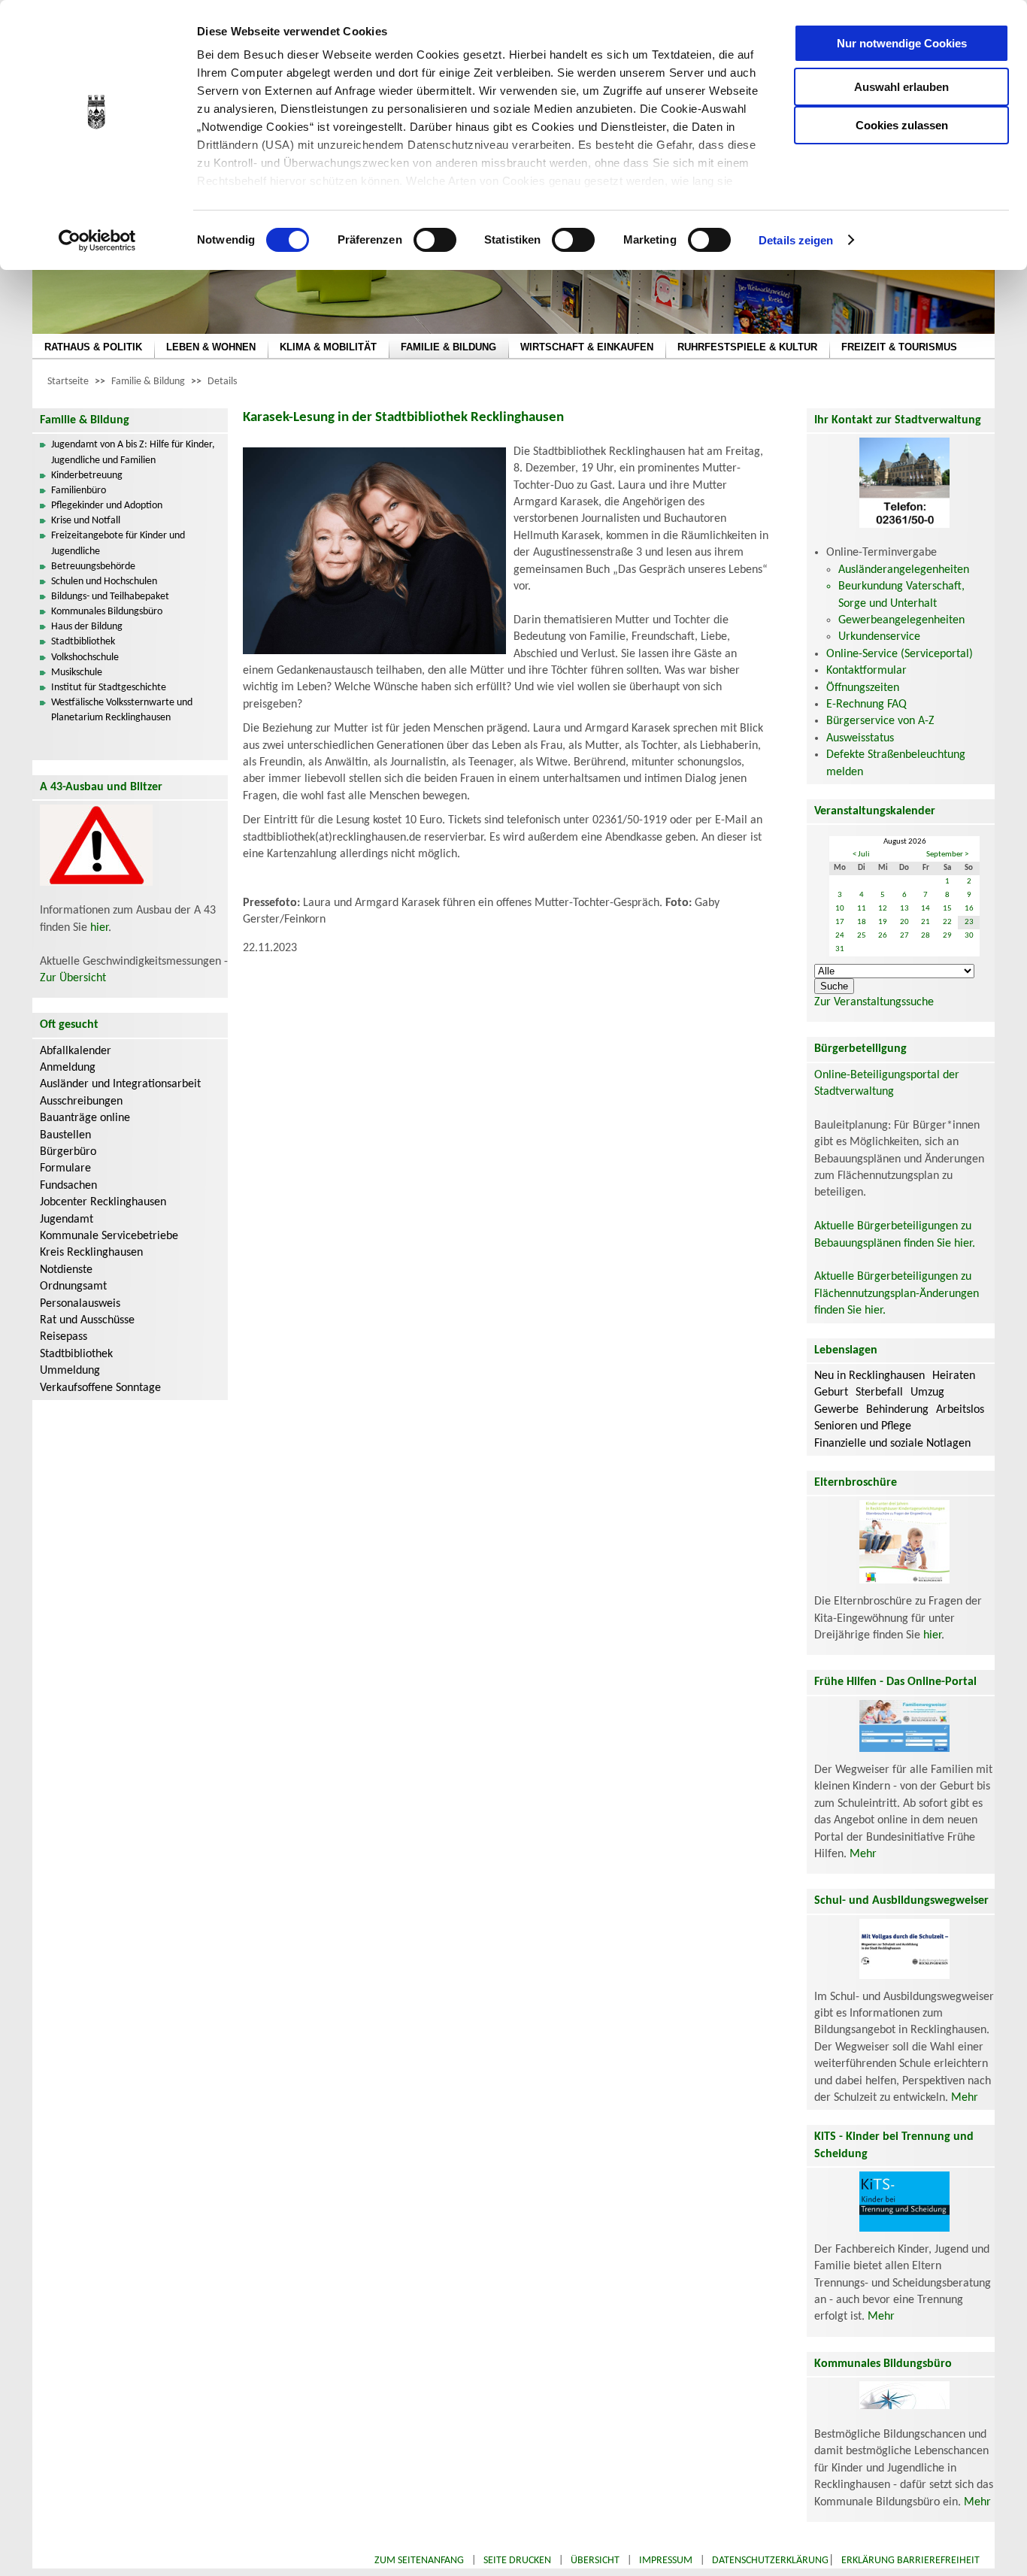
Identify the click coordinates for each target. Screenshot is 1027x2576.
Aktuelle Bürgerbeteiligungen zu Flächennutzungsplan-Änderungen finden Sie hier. (897, 1294)
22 (947, 922)
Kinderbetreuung (87, 476)
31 (840, 949)
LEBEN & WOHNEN (211, 347)
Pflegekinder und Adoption (107, 506)
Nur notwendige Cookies (902, 43)
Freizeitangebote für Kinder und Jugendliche (118, 543)
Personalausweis (80, 1304)
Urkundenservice (879, 637)
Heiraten (954, 1376)
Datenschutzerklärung (770, 2561)
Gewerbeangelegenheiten (901, 620)
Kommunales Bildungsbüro (107, 612)
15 (947, 909)
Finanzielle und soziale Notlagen (892, 1444)
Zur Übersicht (73, 978)
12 (883, 909)
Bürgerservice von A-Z (880, 721)
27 (904, 936)
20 (904, 922)
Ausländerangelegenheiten (904, 570)
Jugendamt (67, 1220)
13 (904, 909)
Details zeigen (796, 240)
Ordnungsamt (73, 1286)
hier (99, 928)
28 (926, 936)
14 (926, 909)
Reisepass (64, 1337)
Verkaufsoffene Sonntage (100, 1388)
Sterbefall (879, 1393)
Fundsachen (68, 1186)
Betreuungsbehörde (93, 567)
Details (222, 382)
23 (969, 922)
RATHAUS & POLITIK (93, 347)
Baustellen (65, 1135)
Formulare (65, 1168)
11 (862, 909)
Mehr (863, 1854)
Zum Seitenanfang (419, 2561)
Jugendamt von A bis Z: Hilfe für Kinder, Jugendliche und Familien (133, 452)
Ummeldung (70, 1371)
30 (969, 936)
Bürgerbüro (68, 1152)
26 (883, 936)
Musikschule (77, 673)
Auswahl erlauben (901, 87)
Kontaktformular (866, 671)
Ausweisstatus (860, 738)
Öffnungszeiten (863, 688)
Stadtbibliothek (83, 642)
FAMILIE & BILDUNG (448, 347)
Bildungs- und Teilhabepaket (110, 597)
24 (840, 936)
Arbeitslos (960, 1410)
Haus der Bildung (87, 627)
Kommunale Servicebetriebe (109, 1236)
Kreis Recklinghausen (91, 1253)
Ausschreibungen (81, 1102)
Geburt (831, 1393)
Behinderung (897, 1410)
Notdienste (66, 1270)
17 (840, 922)
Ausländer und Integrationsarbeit (120, 1084)
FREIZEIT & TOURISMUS (899, 347)
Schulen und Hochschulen (104, 582)
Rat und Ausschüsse (87, 1320)
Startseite (68, 382)
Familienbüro (79, 491)
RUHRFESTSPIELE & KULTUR (747, 347)
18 (862, 922)
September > (947, 855)
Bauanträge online (85, 1118)
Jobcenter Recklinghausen (103, 1202)
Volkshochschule (85, 658)
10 (840, 909)
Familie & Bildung (148, 382)
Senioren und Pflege (863, 1426)
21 (926, 922)
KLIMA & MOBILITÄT (328, 347)
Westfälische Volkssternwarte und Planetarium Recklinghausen (122, 710)
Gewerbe (836, 1410)
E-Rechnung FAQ (866, 705)
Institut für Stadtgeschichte (109, 688)
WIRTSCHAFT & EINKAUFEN (587, 347)
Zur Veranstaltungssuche (874, 1002)
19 (883, 922)
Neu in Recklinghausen (869, 1376)
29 (947, 936)
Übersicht (595, 2561)
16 (969, 909)
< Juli (861, 855)
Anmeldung (68, 1068)
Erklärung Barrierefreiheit (910, 2561)
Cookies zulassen (902, 125)
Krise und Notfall (86, 521)
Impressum (666, 2561)
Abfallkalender (76, 1051)
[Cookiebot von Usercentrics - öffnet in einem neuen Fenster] (97, 241)
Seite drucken (517, 2561)
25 (862, 936)
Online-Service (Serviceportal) (900, 654)
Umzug (927, 1393)
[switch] (435, 240)
